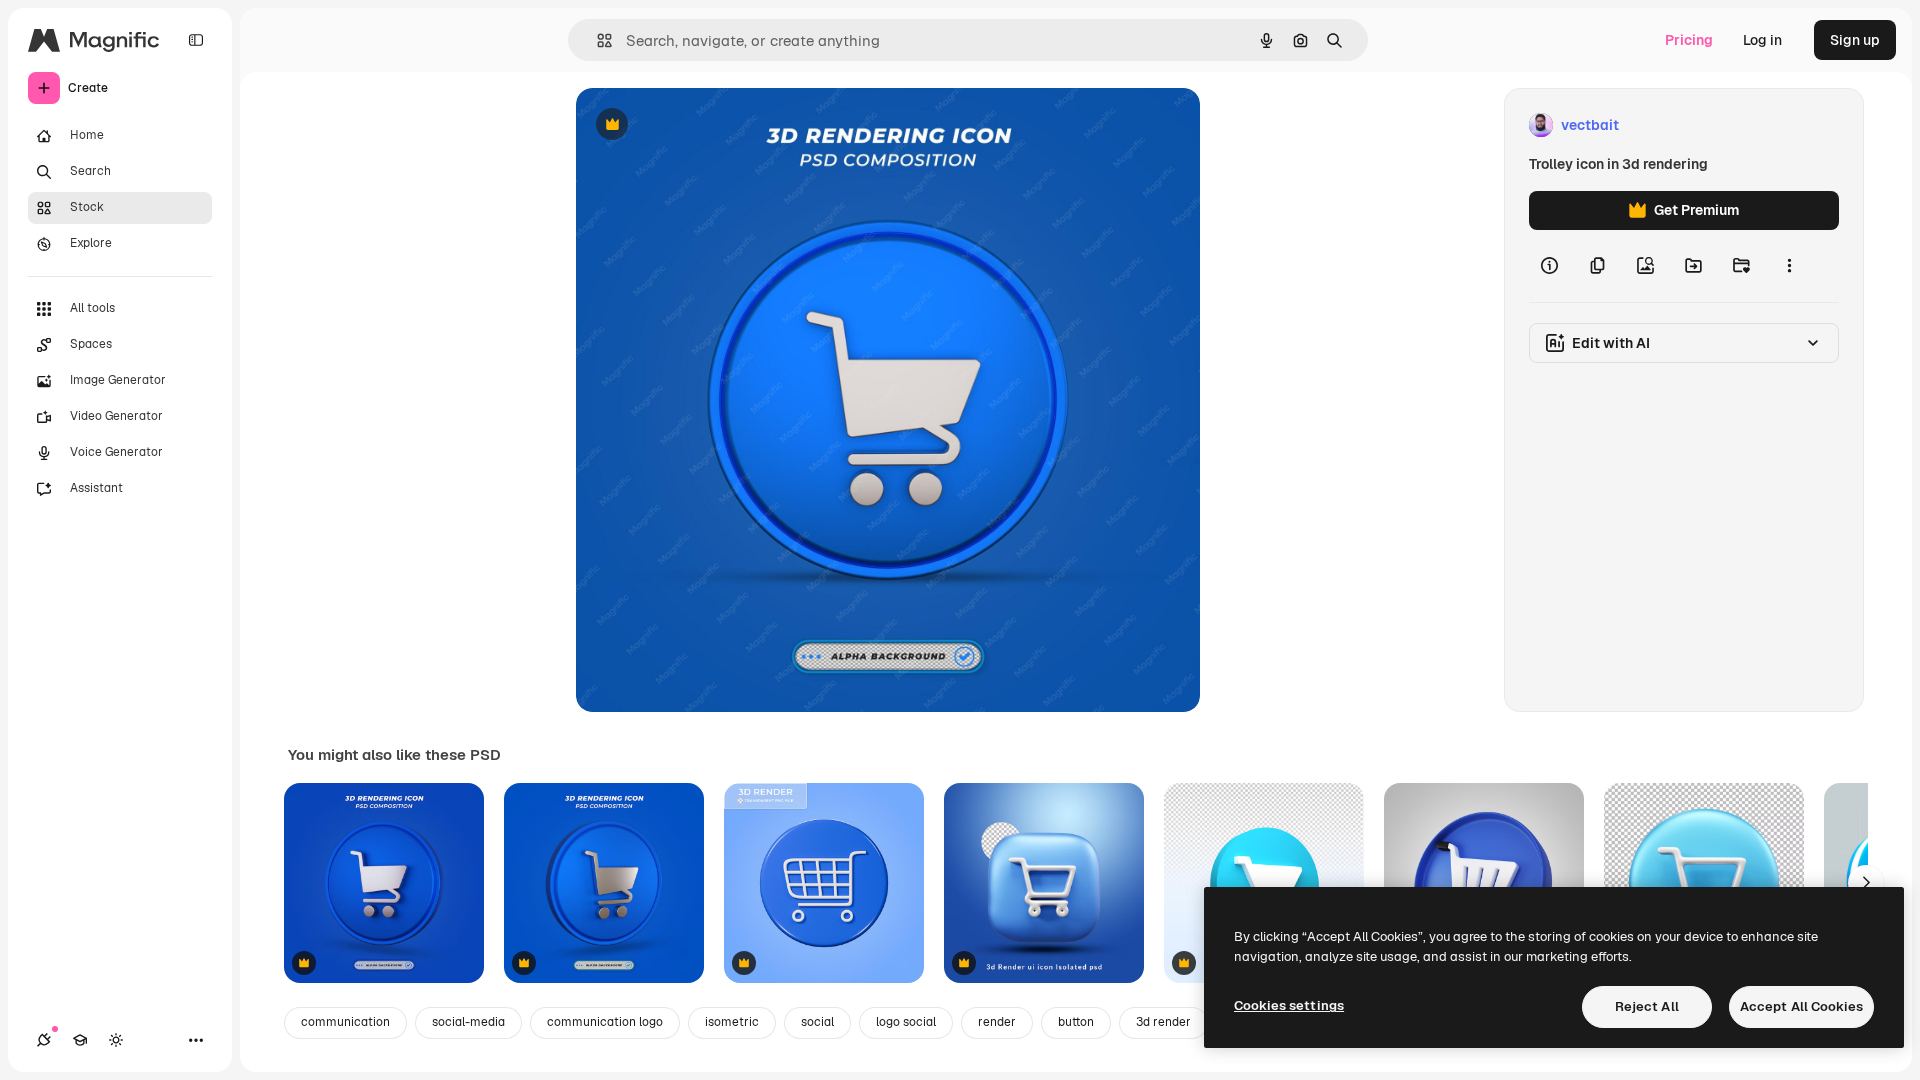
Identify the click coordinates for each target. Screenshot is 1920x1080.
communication (345, 1022)
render (997, 1022)
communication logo (605, 1022)
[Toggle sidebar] (196, 40)
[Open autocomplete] (596, 40)
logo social (906, 1022)
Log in (1762, 40)
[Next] (1866, 883)
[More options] (1789, 266)
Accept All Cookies (1801, 1006)
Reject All (1647, 1006)
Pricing (1689, 40)
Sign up (1855, 40)
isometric (732, 1022)
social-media (468, 1022)
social (817, 1022)
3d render (1163, 1022)
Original (704, 125)
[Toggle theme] (116, 1040)
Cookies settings (1289, 1005)
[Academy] (80, 1040)
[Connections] (44, 1040)
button (1076, 1022)
